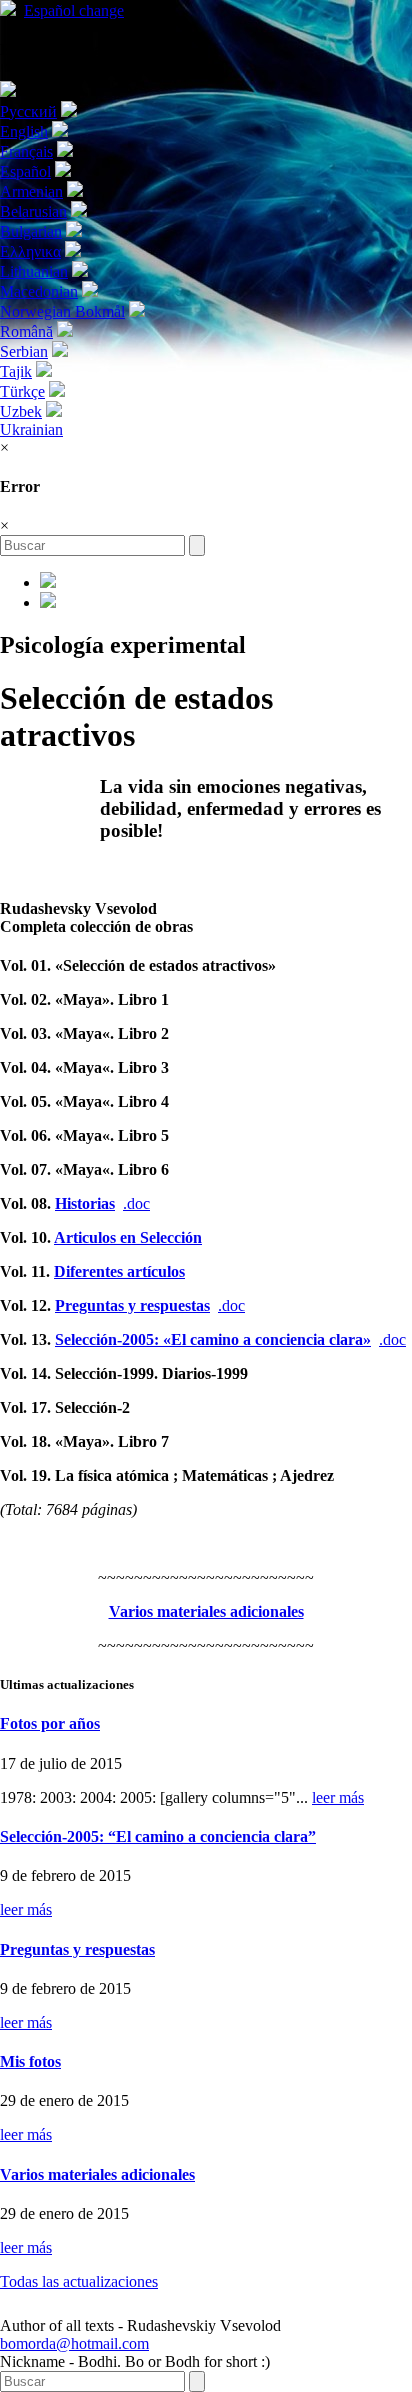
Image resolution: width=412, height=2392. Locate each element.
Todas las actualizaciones (79, 2281)
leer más (338, 1797)
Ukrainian (31, 429)
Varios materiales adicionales (97, 2174)
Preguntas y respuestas (132, 1305)
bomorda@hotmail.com (74, 2343)
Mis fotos (30, 2061)
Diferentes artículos (119, 1271)
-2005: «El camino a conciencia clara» (213, 1339)
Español (74, 10)
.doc (136, 1203)
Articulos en (128, 1237)
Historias (85, 1203)
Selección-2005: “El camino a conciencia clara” (158, 1836)
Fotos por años (50, 1723)
